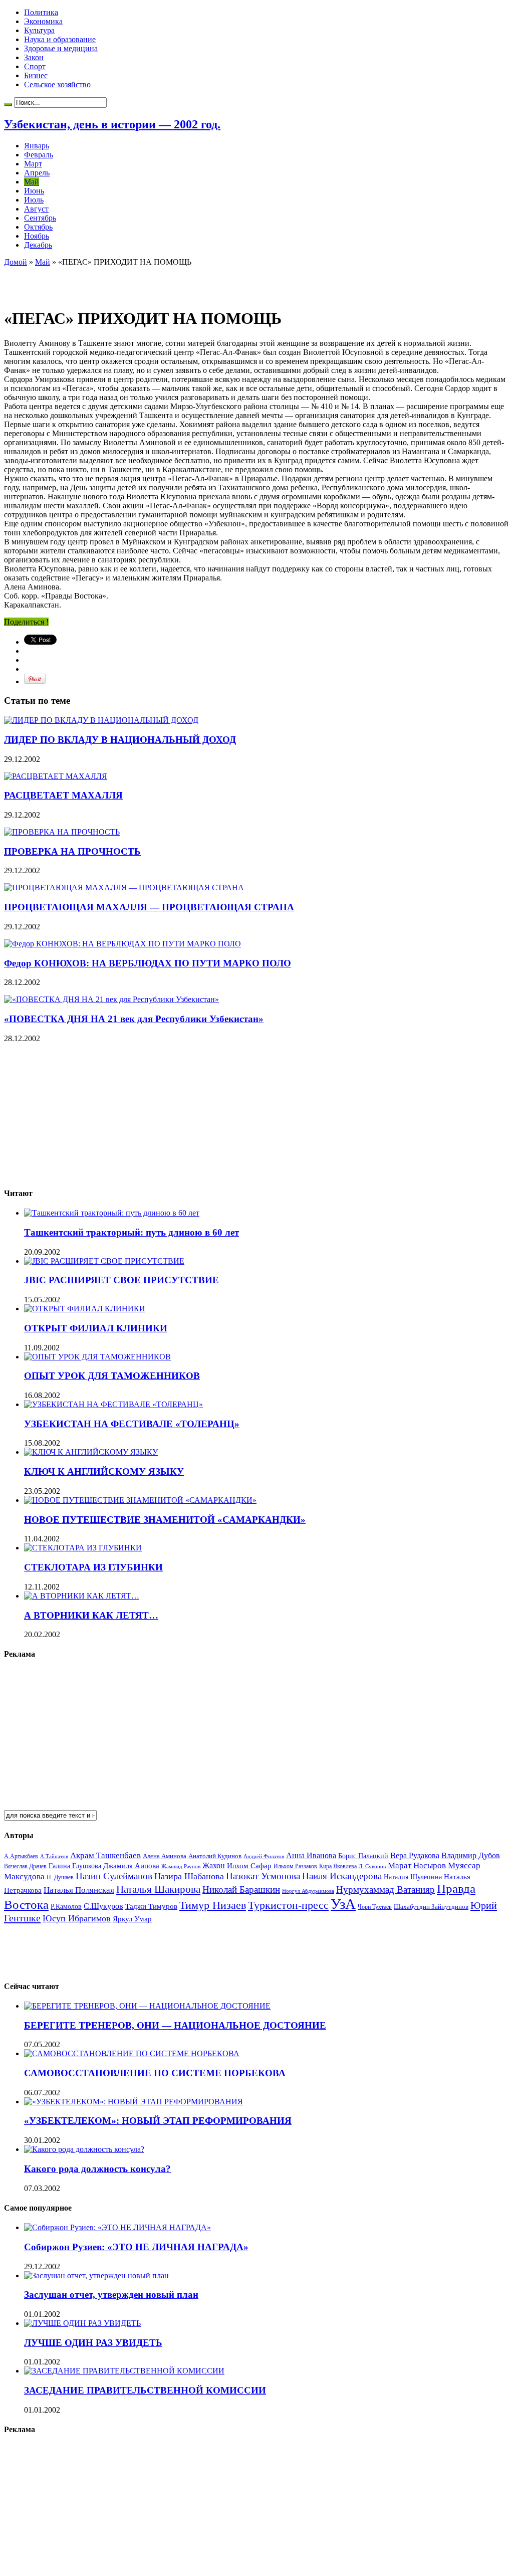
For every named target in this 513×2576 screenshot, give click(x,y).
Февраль (39, 155)
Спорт (35, 66)
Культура (39, 30)
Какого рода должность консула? (97, 2169)
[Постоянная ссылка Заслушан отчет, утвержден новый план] (96, 2275)
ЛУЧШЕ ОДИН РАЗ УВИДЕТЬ (93, 2343)
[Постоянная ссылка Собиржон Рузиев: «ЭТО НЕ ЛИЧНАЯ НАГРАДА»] (117, 2227)
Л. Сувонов (372, 1866)
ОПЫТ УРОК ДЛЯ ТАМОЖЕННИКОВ (112, 1376)
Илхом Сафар (249, 1866)
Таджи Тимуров (151, 1906)
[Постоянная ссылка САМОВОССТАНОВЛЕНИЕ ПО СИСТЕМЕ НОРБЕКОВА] (132, 2053)
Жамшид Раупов (181, 1866)
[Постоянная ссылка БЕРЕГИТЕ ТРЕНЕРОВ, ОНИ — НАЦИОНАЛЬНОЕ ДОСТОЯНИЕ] (147, 2006)
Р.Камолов (66, 1907)
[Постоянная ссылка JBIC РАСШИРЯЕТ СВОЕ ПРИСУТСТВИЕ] (104, 1261)
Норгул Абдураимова (308, 1891)
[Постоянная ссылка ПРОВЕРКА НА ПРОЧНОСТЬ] (62, 832)
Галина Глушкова (75, 1866)
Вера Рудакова (415, 1855)
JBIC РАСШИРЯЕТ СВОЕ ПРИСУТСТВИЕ (121, 1280)
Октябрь (38, 227)
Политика (41, 12)
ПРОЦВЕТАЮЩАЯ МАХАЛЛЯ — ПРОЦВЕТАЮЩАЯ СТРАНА (149, 907)
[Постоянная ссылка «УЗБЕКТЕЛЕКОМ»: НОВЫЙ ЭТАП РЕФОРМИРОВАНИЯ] (134, 2102)
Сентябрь (40, 218)
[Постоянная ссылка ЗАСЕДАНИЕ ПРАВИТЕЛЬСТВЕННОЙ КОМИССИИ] (124, 2371)
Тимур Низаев (213, 1905)
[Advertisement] (121, 282)
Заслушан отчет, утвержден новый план (111, 2295)
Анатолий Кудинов (215, 1856)
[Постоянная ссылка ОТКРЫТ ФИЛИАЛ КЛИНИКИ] (85, 1309)
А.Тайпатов (54, 1856)
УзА (343, 1904)
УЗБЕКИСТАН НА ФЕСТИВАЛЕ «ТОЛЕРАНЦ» (132, 1424)
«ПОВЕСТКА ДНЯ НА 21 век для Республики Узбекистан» (134, 1019)
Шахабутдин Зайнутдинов (431, 1907)
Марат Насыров (417, 1865)
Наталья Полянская (79, 1890)
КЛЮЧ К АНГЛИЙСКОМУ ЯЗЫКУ (104, 1471)
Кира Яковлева (338, 1866)
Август (36, 209)
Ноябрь (37, 236)
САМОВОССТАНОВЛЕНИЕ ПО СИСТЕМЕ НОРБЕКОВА (155, 2073)
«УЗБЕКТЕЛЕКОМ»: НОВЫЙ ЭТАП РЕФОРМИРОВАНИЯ (158, 2121)
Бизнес (36, 75)
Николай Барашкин (241, 1890)
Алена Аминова (165, 1856)
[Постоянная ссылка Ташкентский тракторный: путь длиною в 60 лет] (112, 1213)
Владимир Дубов (471, 1855)
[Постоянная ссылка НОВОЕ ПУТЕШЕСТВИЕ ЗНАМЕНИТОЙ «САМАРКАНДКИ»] (140, 1500)
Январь (37, 146)
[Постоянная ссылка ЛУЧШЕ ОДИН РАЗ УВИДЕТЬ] (82, 2323)
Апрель (37, 173)
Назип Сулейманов (114, 1876)
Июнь (34, 191)
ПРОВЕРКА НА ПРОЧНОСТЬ (72, 851)
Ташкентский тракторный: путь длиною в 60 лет (132, 1232)
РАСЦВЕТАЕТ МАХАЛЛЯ (63, 795)
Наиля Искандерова (342, 1876)
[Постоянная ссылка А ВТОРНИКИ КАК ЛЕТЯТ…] (82, 1596)
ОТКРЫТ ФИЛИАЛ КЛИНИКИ (96, 1328)
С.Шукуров (103, 1906)
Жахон (214, 1865)
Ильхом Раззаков (295, 1866)
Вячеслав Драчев (25, 1866)
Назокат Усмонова (263, 1876)
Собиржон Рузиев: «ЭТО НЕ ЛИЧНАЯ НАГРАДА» (136, 2247)
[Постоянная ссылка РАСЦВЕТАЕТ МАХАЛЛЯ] (56, 776)
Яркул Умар (132, 1919)
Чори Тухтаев (375, 1907)
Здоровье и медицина (61, 48)
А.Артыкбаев (21, 1856)
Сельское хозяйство (57, 84)
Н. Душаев (60, 1877)
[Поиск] (8, 105)
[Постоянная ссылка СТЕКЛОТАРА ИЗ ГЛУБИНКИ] (83, 1548)
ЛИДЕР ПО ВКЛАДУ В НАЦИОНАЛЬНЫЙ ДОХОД (120, 740)
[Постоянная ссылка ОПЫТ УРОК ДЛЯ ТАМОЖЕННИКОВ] (97, 1357)
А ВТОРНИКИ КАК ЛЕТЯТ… (91, 1615)
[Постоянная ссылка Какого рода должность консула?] (84, 2149)
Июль (34, 200)
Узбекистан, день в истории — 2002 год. (112, 124)
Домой (16, 262)
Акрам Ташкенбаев (105, 1855)
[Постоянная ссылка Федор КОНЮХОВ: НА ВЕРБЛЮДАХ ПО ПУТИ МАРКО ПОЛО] (122, 944)
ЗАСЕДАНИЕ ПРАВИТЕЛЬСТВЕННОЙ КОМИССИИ (145, 2390)
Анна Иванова (311, 1855)
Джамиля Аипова (131, 1865)
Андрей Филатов (264, 1856)
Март (33, 164)
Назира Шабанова (189, 1876)
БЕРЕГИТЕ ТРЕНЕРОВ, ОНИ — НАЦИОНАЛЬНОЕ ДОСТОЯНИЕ (175, 2025)
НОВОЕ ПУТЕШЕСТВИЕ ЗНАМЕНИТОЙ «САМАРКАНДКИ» (165, 1520)
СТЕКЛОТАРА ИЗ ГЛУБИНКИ (93, 1567)
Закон (34, 57)
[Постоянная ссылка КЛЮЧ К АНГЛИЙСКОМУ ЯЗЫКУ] (91, 1452)
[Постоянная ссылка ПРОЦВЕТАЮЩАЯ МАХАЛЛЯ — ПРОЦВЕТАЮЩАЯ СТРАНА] (124, 887)
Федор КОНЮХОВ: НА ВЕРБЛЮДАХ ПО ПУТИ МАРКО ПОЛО (148, 963)
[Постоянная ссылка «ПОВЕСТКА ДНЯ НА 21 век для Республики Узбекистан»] (111, 999)
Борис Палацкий (363, 1856)
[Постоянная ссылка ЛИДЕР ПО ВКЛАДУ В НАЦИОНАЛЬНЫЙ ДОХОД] (101, 720)
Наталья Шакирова (158, 1889)
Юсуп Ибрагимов (77, 1918)
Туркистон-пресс (288, 1905)
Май (32, 182)
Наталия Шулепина (413, 1877)
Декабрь (38, 245)
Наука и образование (60, 39)
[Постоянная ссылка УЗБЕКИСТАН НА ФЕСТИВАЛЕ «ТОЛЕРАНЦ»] (113, 1404)
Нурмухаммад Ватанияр (386, 1890)
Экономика (43, 21)
